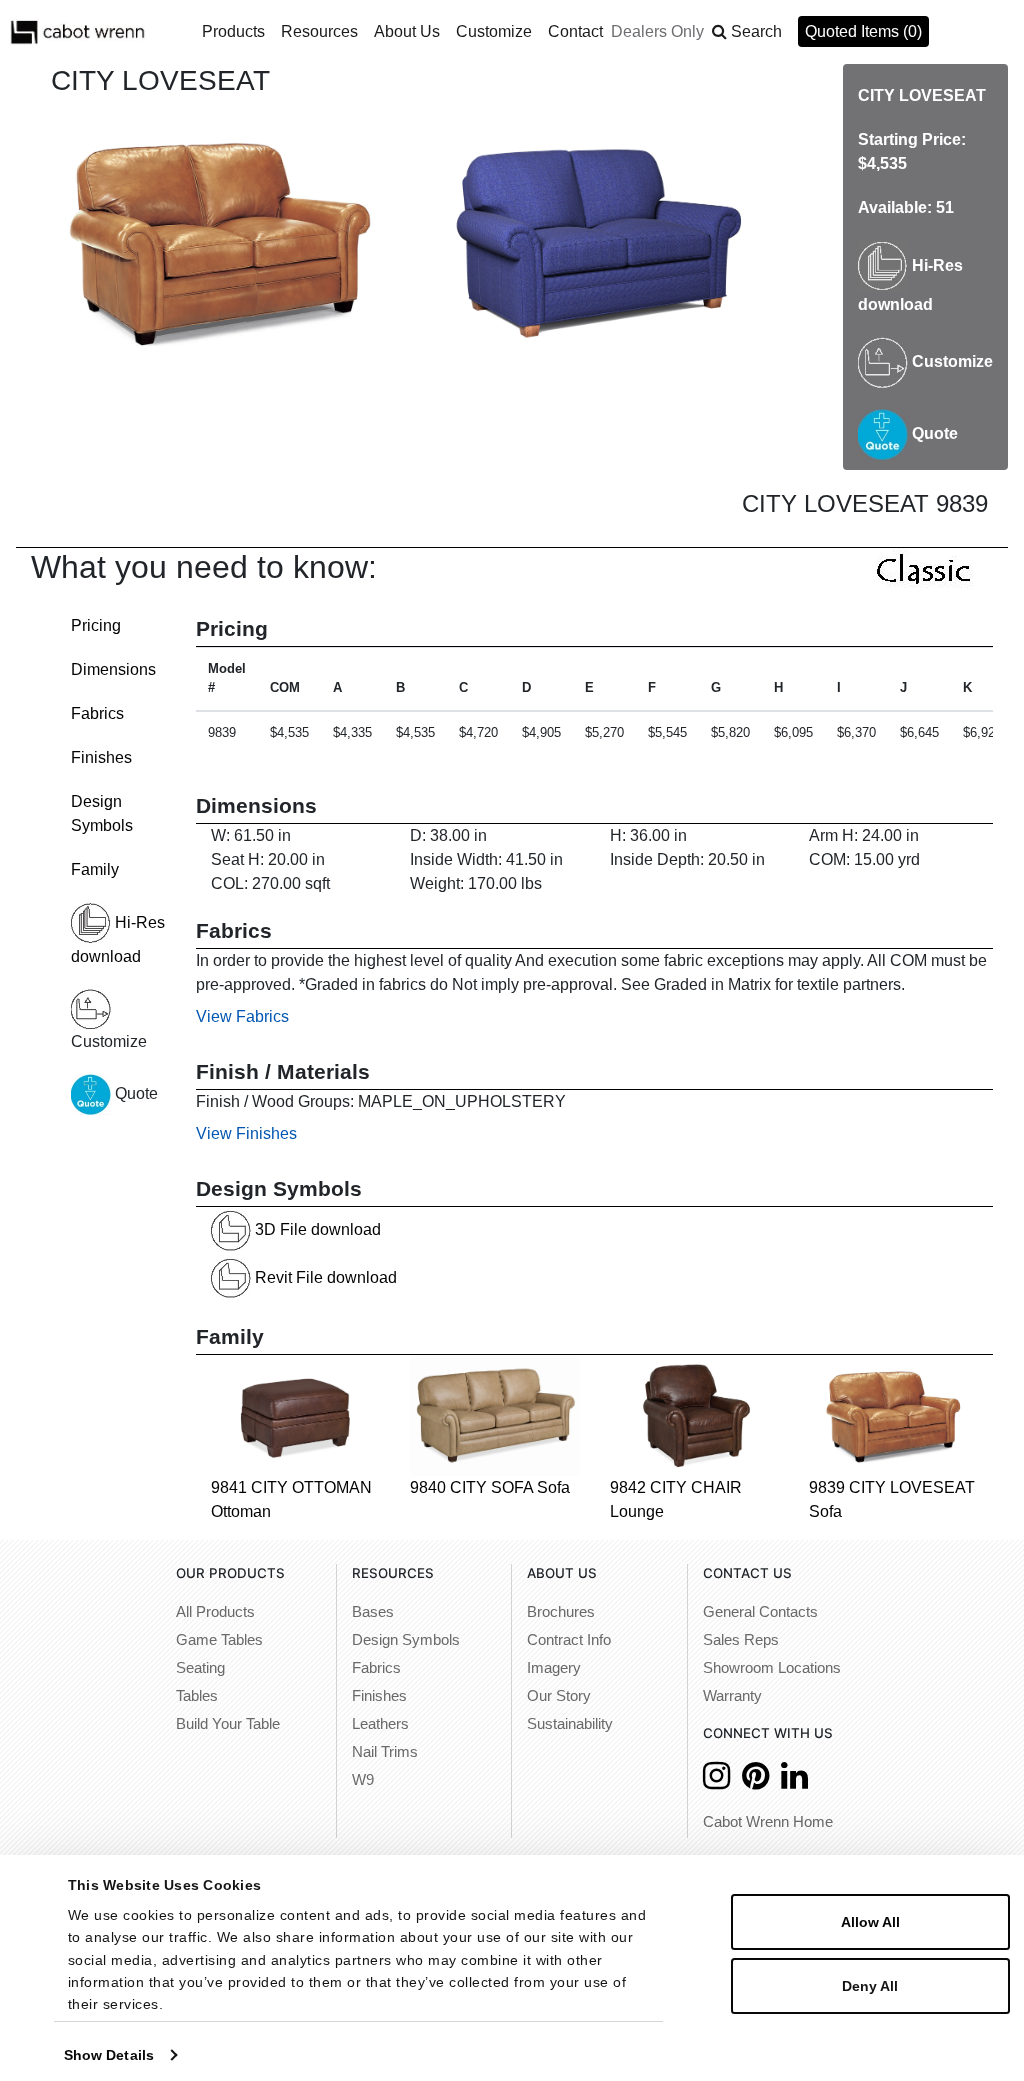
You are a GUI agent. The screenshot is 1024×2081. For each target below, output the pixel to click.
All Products (215, 1612)
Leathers (380, 1724)
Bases (373, 1612)
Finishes (101, 757)
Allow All (870, 1922)
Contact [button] (575, 31)
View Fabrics (242, 1016)
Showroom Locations (772, 1668)
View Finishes (246, 1133)
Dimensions (113, 669)
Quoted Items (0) (863, 31)
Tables (197, 1696)
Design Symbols (406, 1640)
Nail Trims (385, 1752)
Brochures (561, 1612)
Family (95, 869)
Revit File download (324, 1277)
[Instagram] (716, 1781)
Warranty (732, 1696)
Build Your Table (228, 1724)
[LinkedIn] (794, 1781)
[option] (220, 241)
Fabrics (97, 713)
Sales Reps (741, 1640)
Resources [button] (319, 31)
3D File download (316, 1229)
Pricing (96, 625)
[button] (747, 32)
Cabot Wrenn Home (768, 1822)
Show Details (109, 2055)
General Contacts (760, 1612)
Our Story (559, 1696)
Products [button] (233, 31)
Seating (200, 1668)
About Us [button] (407, 31)
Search (756, 31)
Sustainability (570, 1724)
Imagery (554, 1668)
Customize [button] (494, 31)
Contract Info (569, 1640)
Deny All (870, 1986)
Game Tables (219, 1640)
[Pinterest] (755, 1781)
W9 (363, 1780)
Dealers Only (657, 31)
